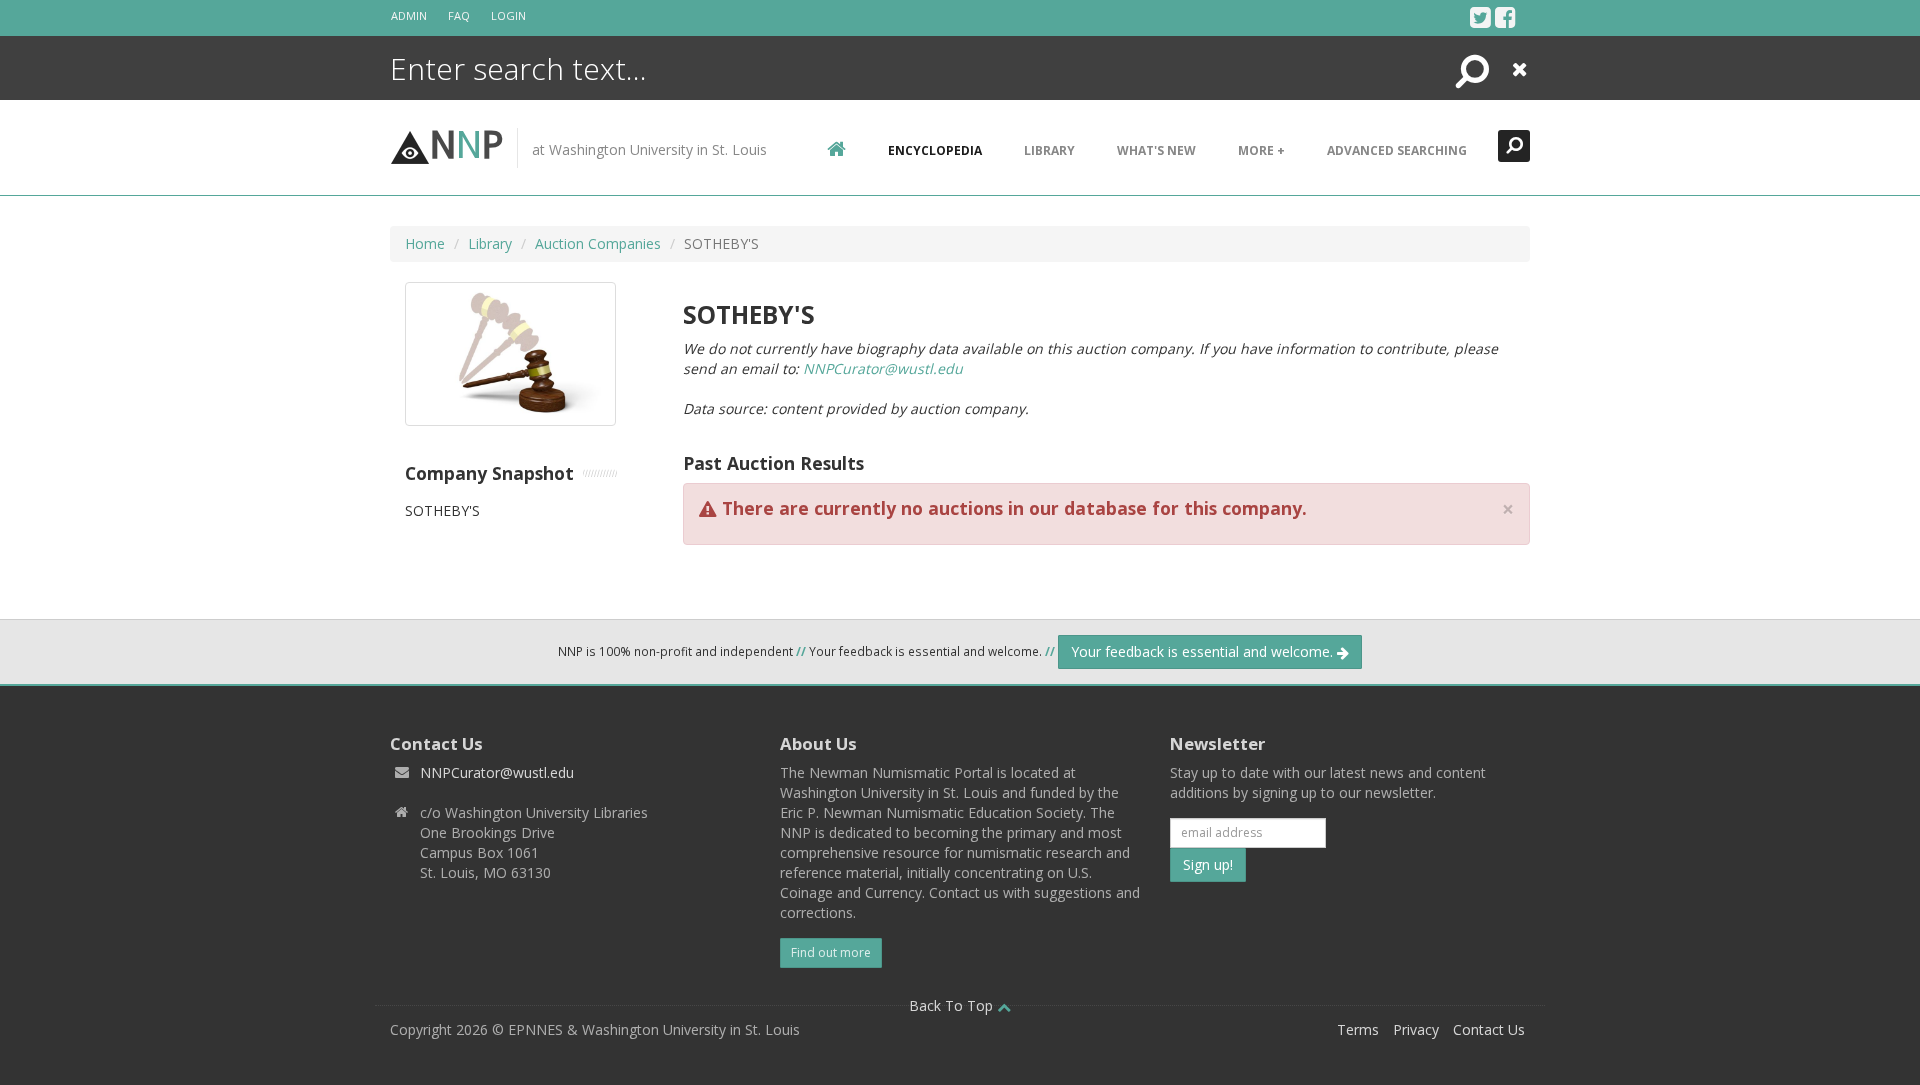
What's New (1156, 150)
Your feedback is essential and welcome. (1204, 651)
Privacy (1416, 1029)
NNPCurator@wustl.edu (883, 368)
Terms (1358, 1029)
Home (425, 243)
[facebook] (1505, 17)
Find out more (831, 952)
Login (508, 15)
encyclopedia (935, 150)
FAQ (459, 15)
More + (1261, 150)
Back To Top (953, 1005)
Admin (409, 15)
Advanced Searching (1397, 150)
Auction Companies (598, 243)
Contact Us (1489, 1029)
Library (1049, 150)
